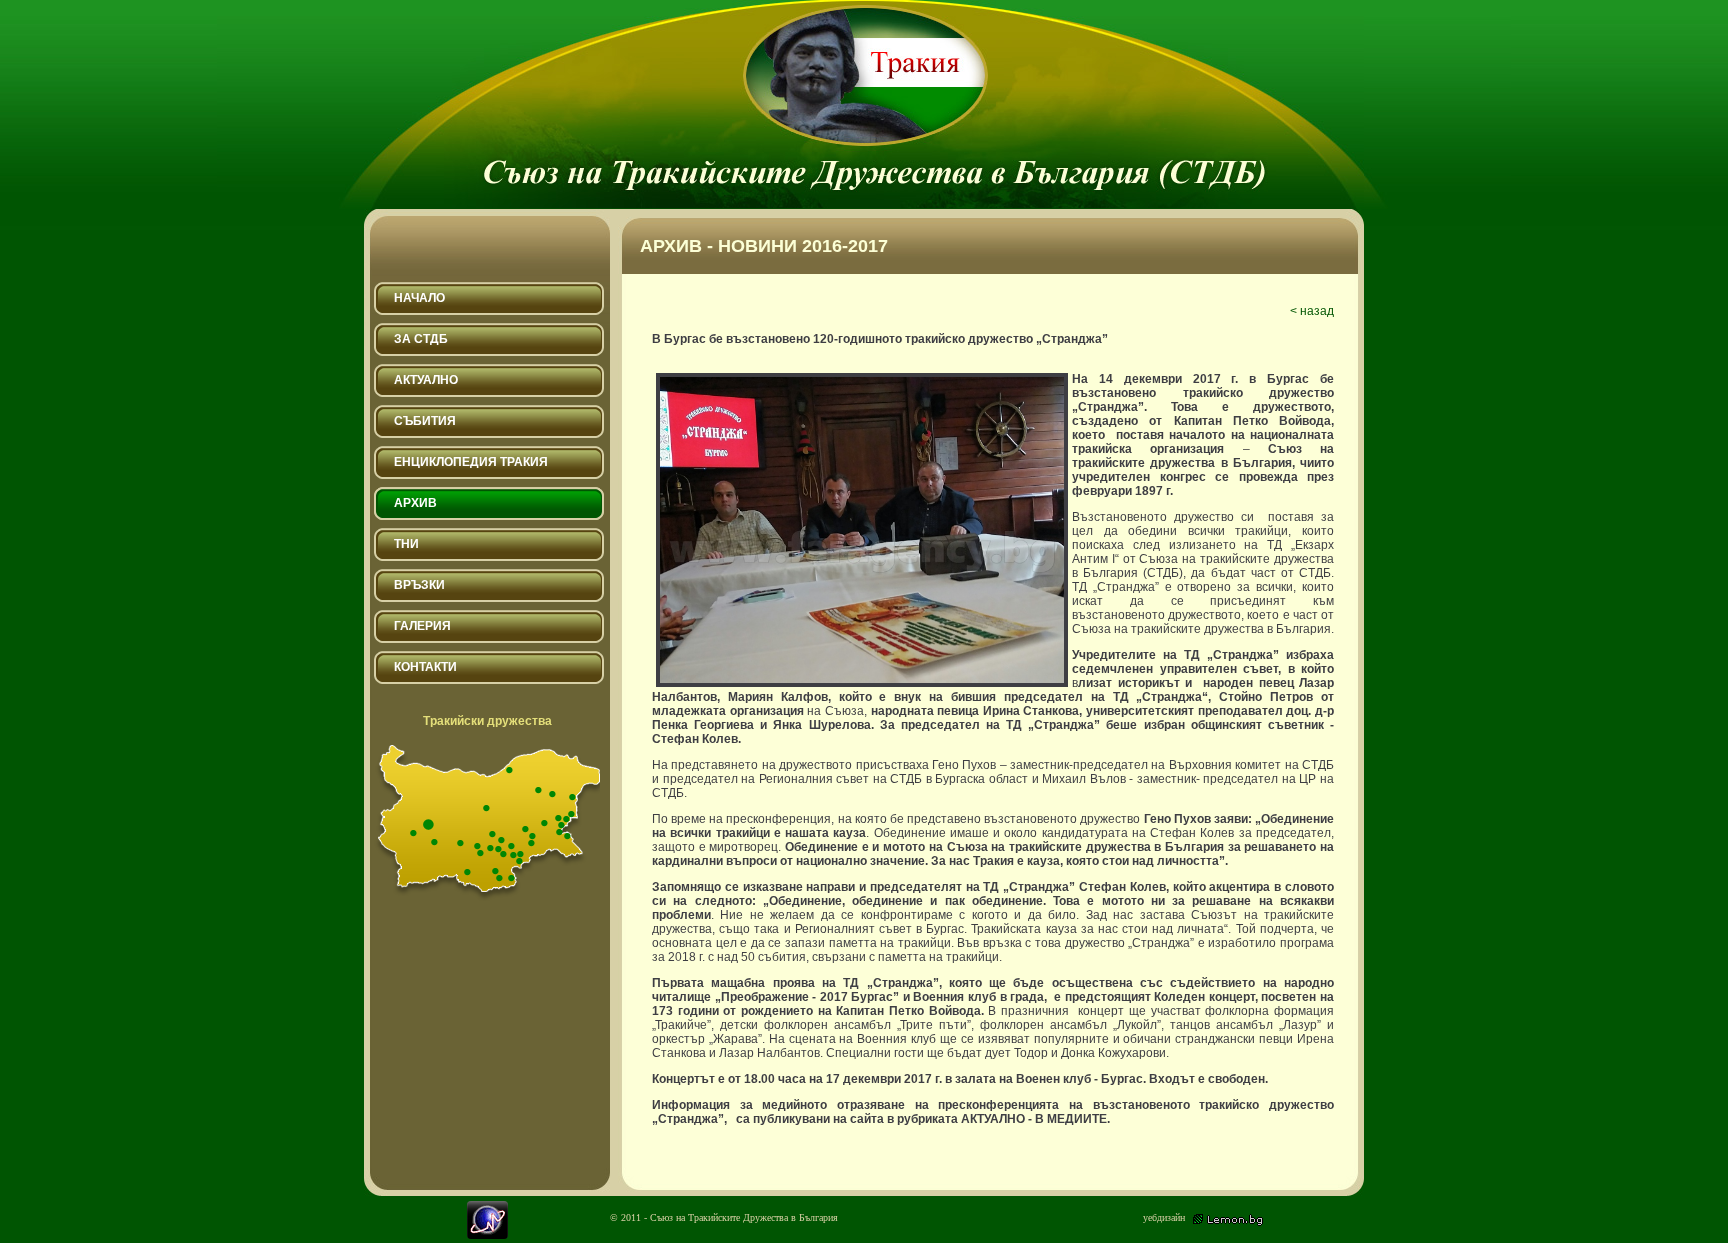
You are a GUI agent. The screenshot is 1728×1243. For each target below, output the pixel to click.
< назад (1312, 311)
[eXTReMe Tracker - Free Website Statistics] (487, 1234)
